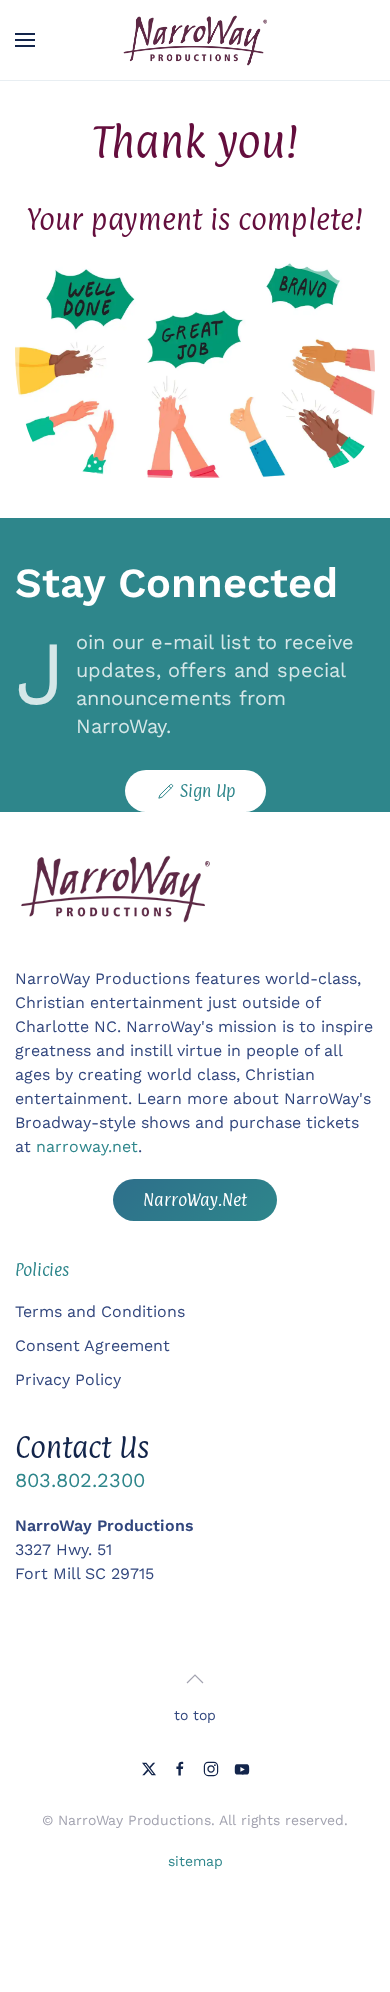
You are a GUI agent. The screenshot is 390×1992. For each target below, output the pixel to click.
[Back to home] (195, 40)
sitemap (195, 1861)
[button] (25, 40)
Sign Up (208, 791)
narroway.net (87, 1146)
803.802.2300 (80, 1480)
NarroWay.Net (195, 1200)
